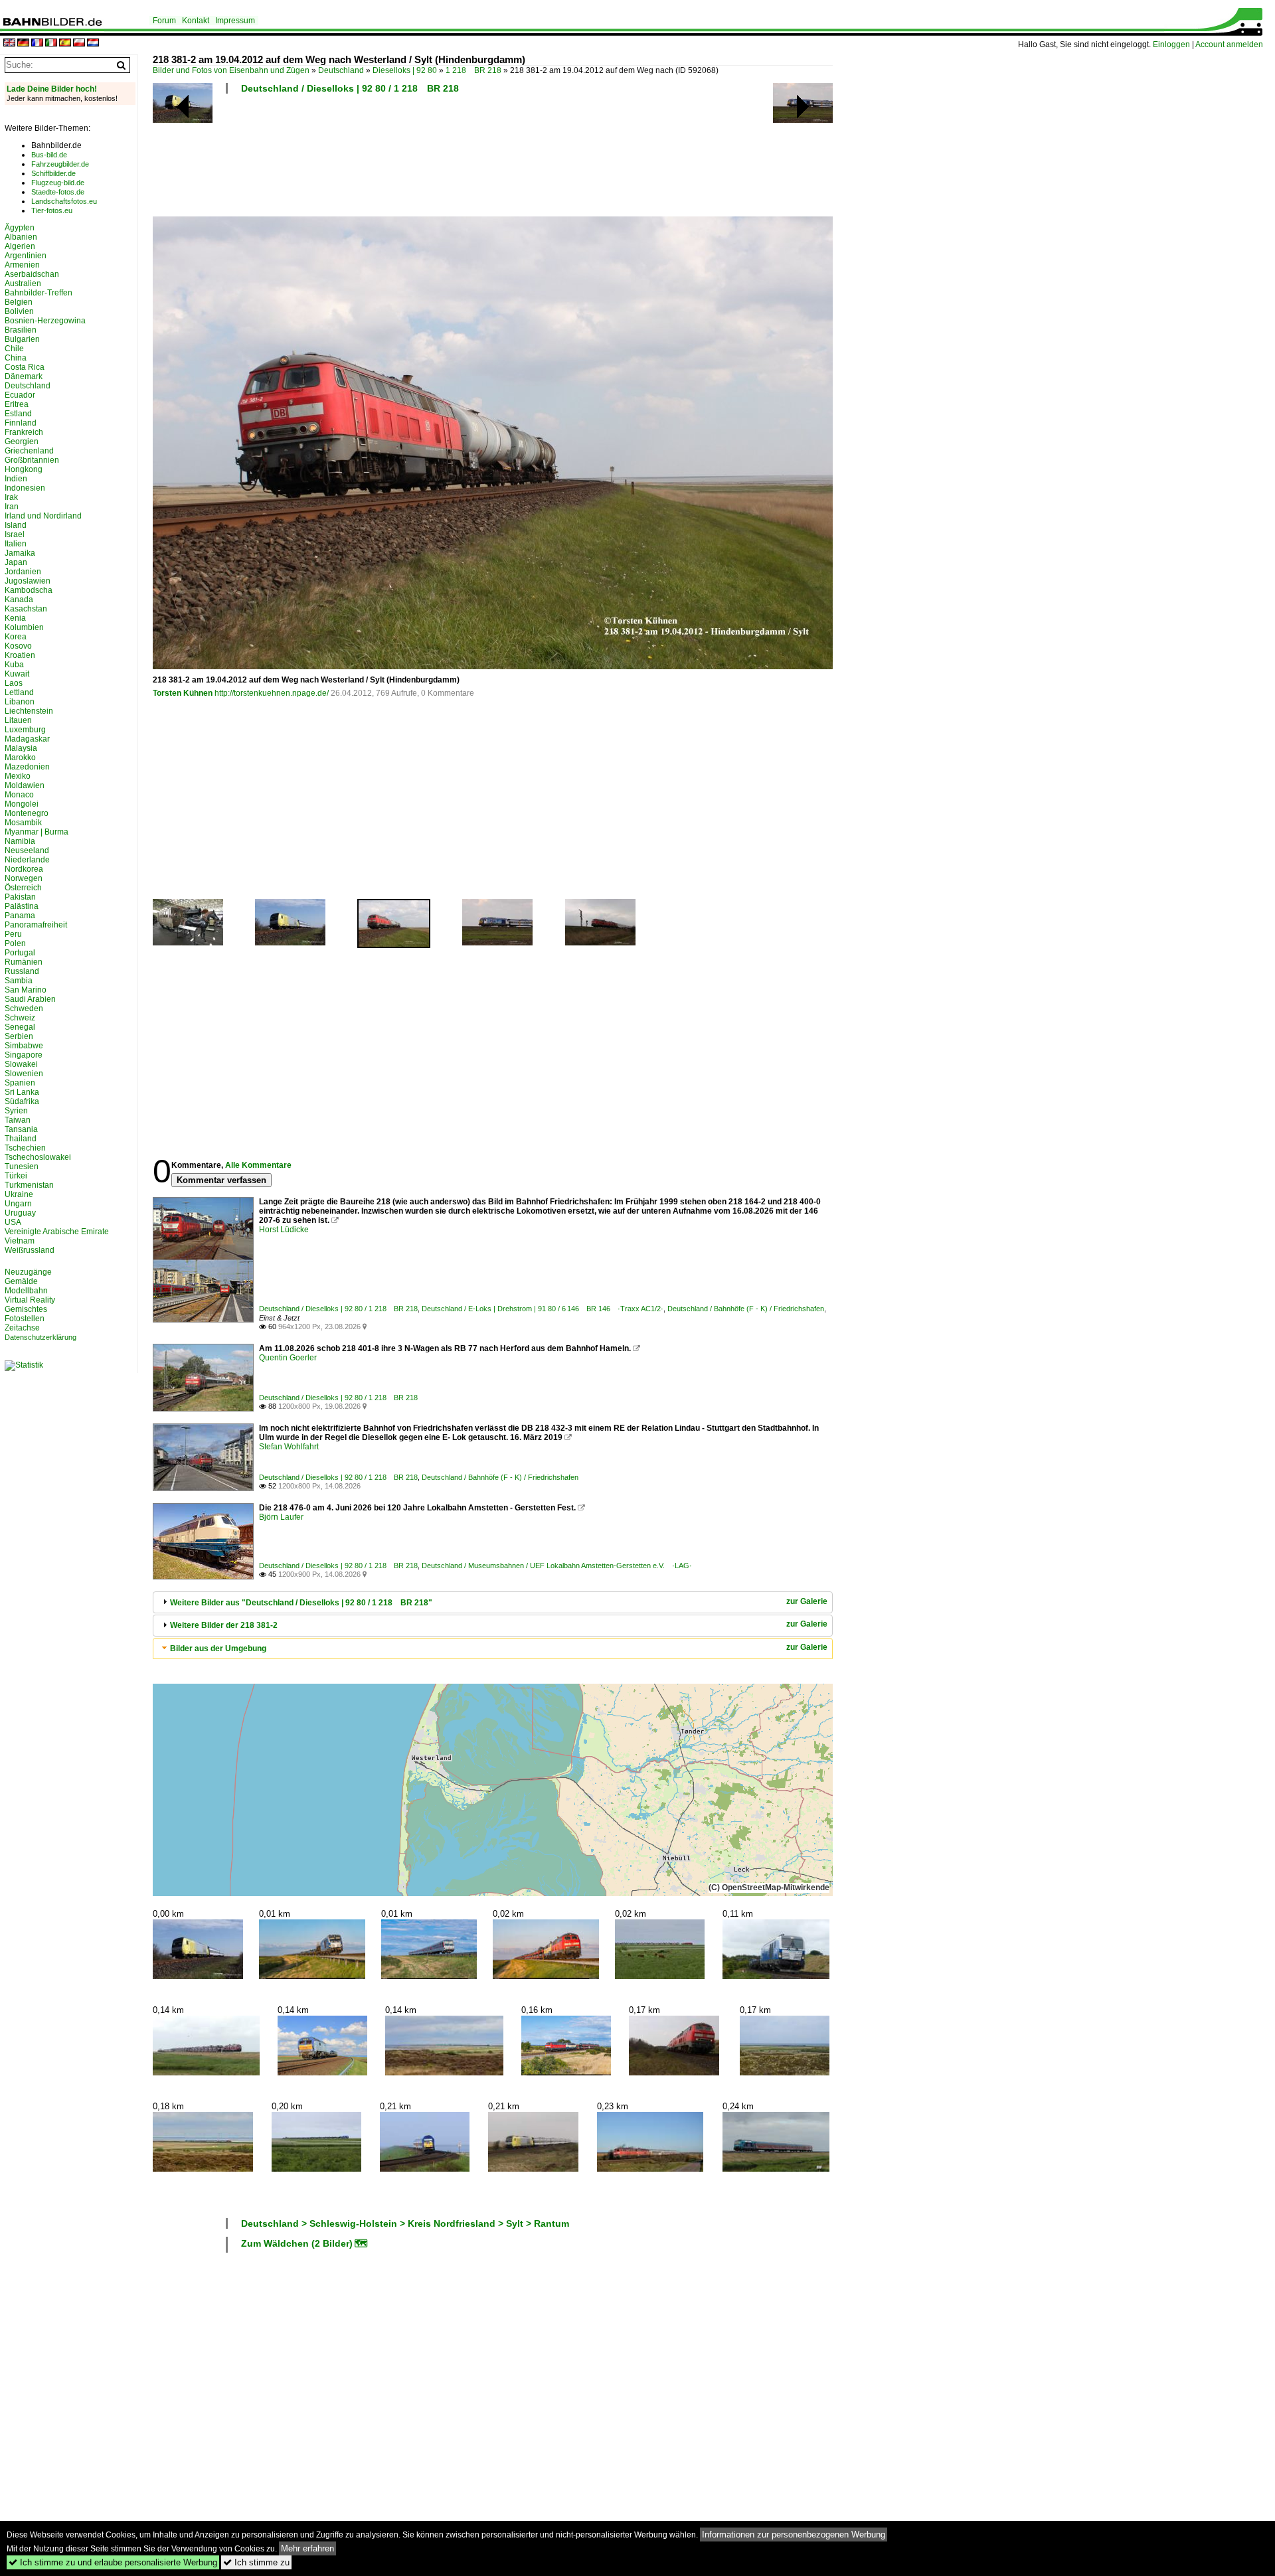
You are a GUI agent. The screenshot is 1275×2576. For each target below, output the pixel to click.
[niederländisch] (93, 43)
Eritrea (17, 404)
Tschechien (25, 1148)
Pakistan (20, 897)
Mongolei (22, 804)
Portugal (20, 953)
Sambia (19, 981)
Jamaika (20, 553)
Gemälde (21, 1281)
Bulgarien (22, 339)
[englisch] (9, 43)
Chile (14, 349)
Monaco (19, 795)
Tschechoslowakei (38, 1157)
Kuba (14, 665)
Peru (13, 934)
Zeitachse (22, 1328)
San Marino (26, 990)
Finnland (21, 423)
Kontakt (196, 21)
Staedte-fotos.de (58, 192)
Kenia (15, 618)
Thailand (21, 1139)
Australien (23, 283)
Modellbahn (26, 1291)
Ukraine (19, 1194)
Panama (20, 916)
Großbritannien (32, 460)
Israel (15, 534)
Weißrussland (30, 1250)
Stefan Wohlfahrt (289, 1447)
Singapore (24, 1055)
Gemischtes (26, 1309)
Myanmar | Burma (37, 832)
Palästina (22, 906)
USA (13, 1222)
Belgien (19, 302)
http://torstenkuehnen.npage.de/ (272, 693)
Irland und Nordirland (43, 516)
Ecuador (20, 395)
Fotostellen (25, 1319)
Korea (16, 637)
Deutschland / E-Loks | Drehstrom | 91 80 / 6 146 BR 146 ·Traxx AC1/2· (543, 1309)
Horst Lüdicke (284, 1230)
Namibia (20, 841)
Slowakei (21, 1064)
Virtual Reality (30, 1300)
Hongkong (24, 469)
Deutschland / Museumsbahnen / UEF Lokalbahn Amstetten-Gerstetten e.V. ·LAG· (557, 1566)
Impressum (235, 21)
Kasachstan (26, 609)
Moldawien (25, 785)
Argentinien (26, 256)
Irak (11, 497)
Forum (164, 21)
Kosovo (18, 646)
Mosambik (23, 823)
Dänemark (24, 376)
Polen (15, 943)
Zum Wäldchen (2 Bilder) (297, 2243)
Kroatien (20, 655)
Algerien (20, 246)
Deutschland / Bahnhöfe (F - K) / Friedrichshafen (746, 1309)
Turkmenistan (29, 1185)
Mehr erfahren (307, 2548)
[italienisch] (51, 43)
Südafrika (22, 1101)
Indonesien (25, 488)
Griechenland (29, 451)
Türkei (16, 1176)
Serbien (19, 1036)
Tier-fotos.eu (52, 210)
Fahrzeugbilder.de (60, 164)
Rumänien (24, 962)
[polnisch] (79, 43)
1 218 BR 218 (473, 70)
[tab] (493, 1602)
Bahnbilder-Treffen (39, 293)
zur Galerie (807, 1601)
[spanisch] (65, 43)
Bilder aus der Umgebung (218, 1649)
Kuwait (17, 674)
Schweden (24, 1008)
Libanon (20, 702)
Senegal (20, 1027)
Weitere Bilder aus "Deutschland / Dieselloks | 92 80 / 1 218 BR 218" (301, 1603)
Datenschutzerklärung (41, 1337)
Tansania (21, 1129)
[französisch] (37, 43)
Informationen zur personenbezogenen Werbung (794, 2535)
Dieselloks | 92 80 (405, 70)
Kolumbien (24, 627)
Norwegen (24, 878)
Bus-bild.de (49, 155)
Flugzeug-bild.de (58, 183)
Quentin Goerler (288, 1358)
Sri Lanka (22, 1092)
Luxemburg (25, 730)
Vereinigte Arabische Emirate (57, 1232)
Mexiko (18, 776)
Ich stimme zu (256, 2562)
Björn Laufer (281, 1517)
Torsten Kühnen (183, 693)
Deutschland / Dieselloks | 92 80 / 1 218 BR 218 (350, 88)
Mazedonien (27, 767)
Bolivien (19, 311)
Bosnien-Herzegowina (45, 321)
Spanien (20, 1083)
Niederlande (27, 860)
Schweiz (20, 1018)
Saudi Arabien (30, 999)
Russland (22, 971)
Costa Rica (25, 367)
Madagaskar (27, 739)
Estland (18, 414)
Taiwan (18, 1120)
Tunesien (22, 1167)
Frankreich (24, 432)
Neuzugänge (28, 1272)
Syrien (16, 1111)
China (16, 358)
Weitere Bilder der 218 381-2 (224, 1625)
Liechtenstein (29, 711)
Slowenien (24, 1074)
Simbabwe (24, 1046)
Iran (12, 507)
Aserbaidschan (32, 274)
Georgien (22, 442)
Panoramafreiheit (36, 925)
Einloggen (1171, 44)
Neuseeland (27, 850)
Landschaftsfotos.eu (64, 201)
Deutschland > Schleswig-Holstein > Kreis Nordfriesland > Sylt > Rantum (405, 2223)
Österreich (23, 888)
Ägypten (20, 228)
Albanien (21, 237)
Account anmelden (1229, 44)
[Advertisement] (493, 159)
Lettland (19, 692)
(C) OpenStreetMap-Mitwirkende (769, 1888)
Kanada (19, 600)
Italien (16, 544)
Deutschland (341, 70)
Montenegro (27, 813)
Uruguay (20, 1213)
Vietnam (20, 1241)
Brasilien (21, 330)
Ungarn (18, 1204)
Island (16, 525)
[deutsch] (23, 43)
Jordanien (23, 572)
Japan (16, 562)
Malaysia (21, 748)
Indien (16, 479)
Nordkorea (24, 869)
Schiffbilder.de (53, 173)
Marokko (20, 758)
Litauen (18, 720)
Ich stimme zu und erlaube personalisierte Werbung (113, 2562)
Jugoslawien (28, 581)
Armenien (22, 265)
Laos (14, 683)
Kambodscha (29, 590)
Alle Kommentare (258, 1165)
